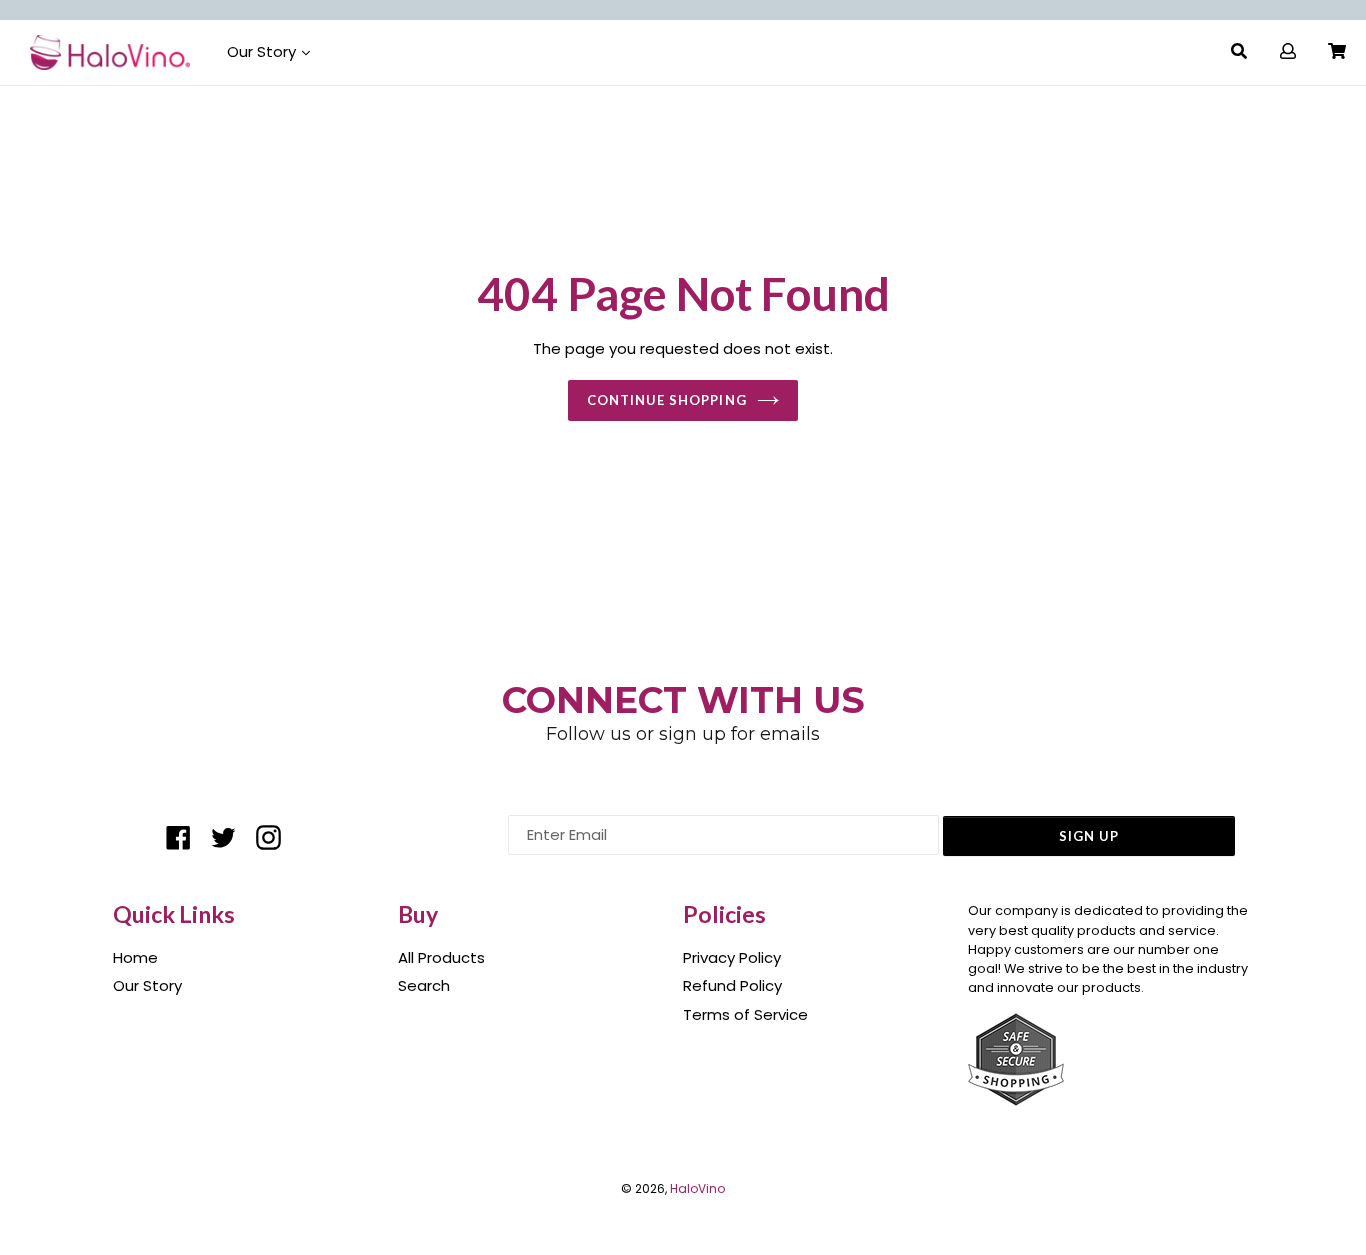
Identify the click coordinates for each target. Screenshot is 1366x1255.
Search (424, 985)
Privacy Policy (732, 957)
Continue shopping (667, 400)
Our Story (263, 51)
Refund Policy (732, 985)
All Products (441, 957)
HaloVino (697, 1188)
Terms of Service (745, 1014)
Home (135, 957)
